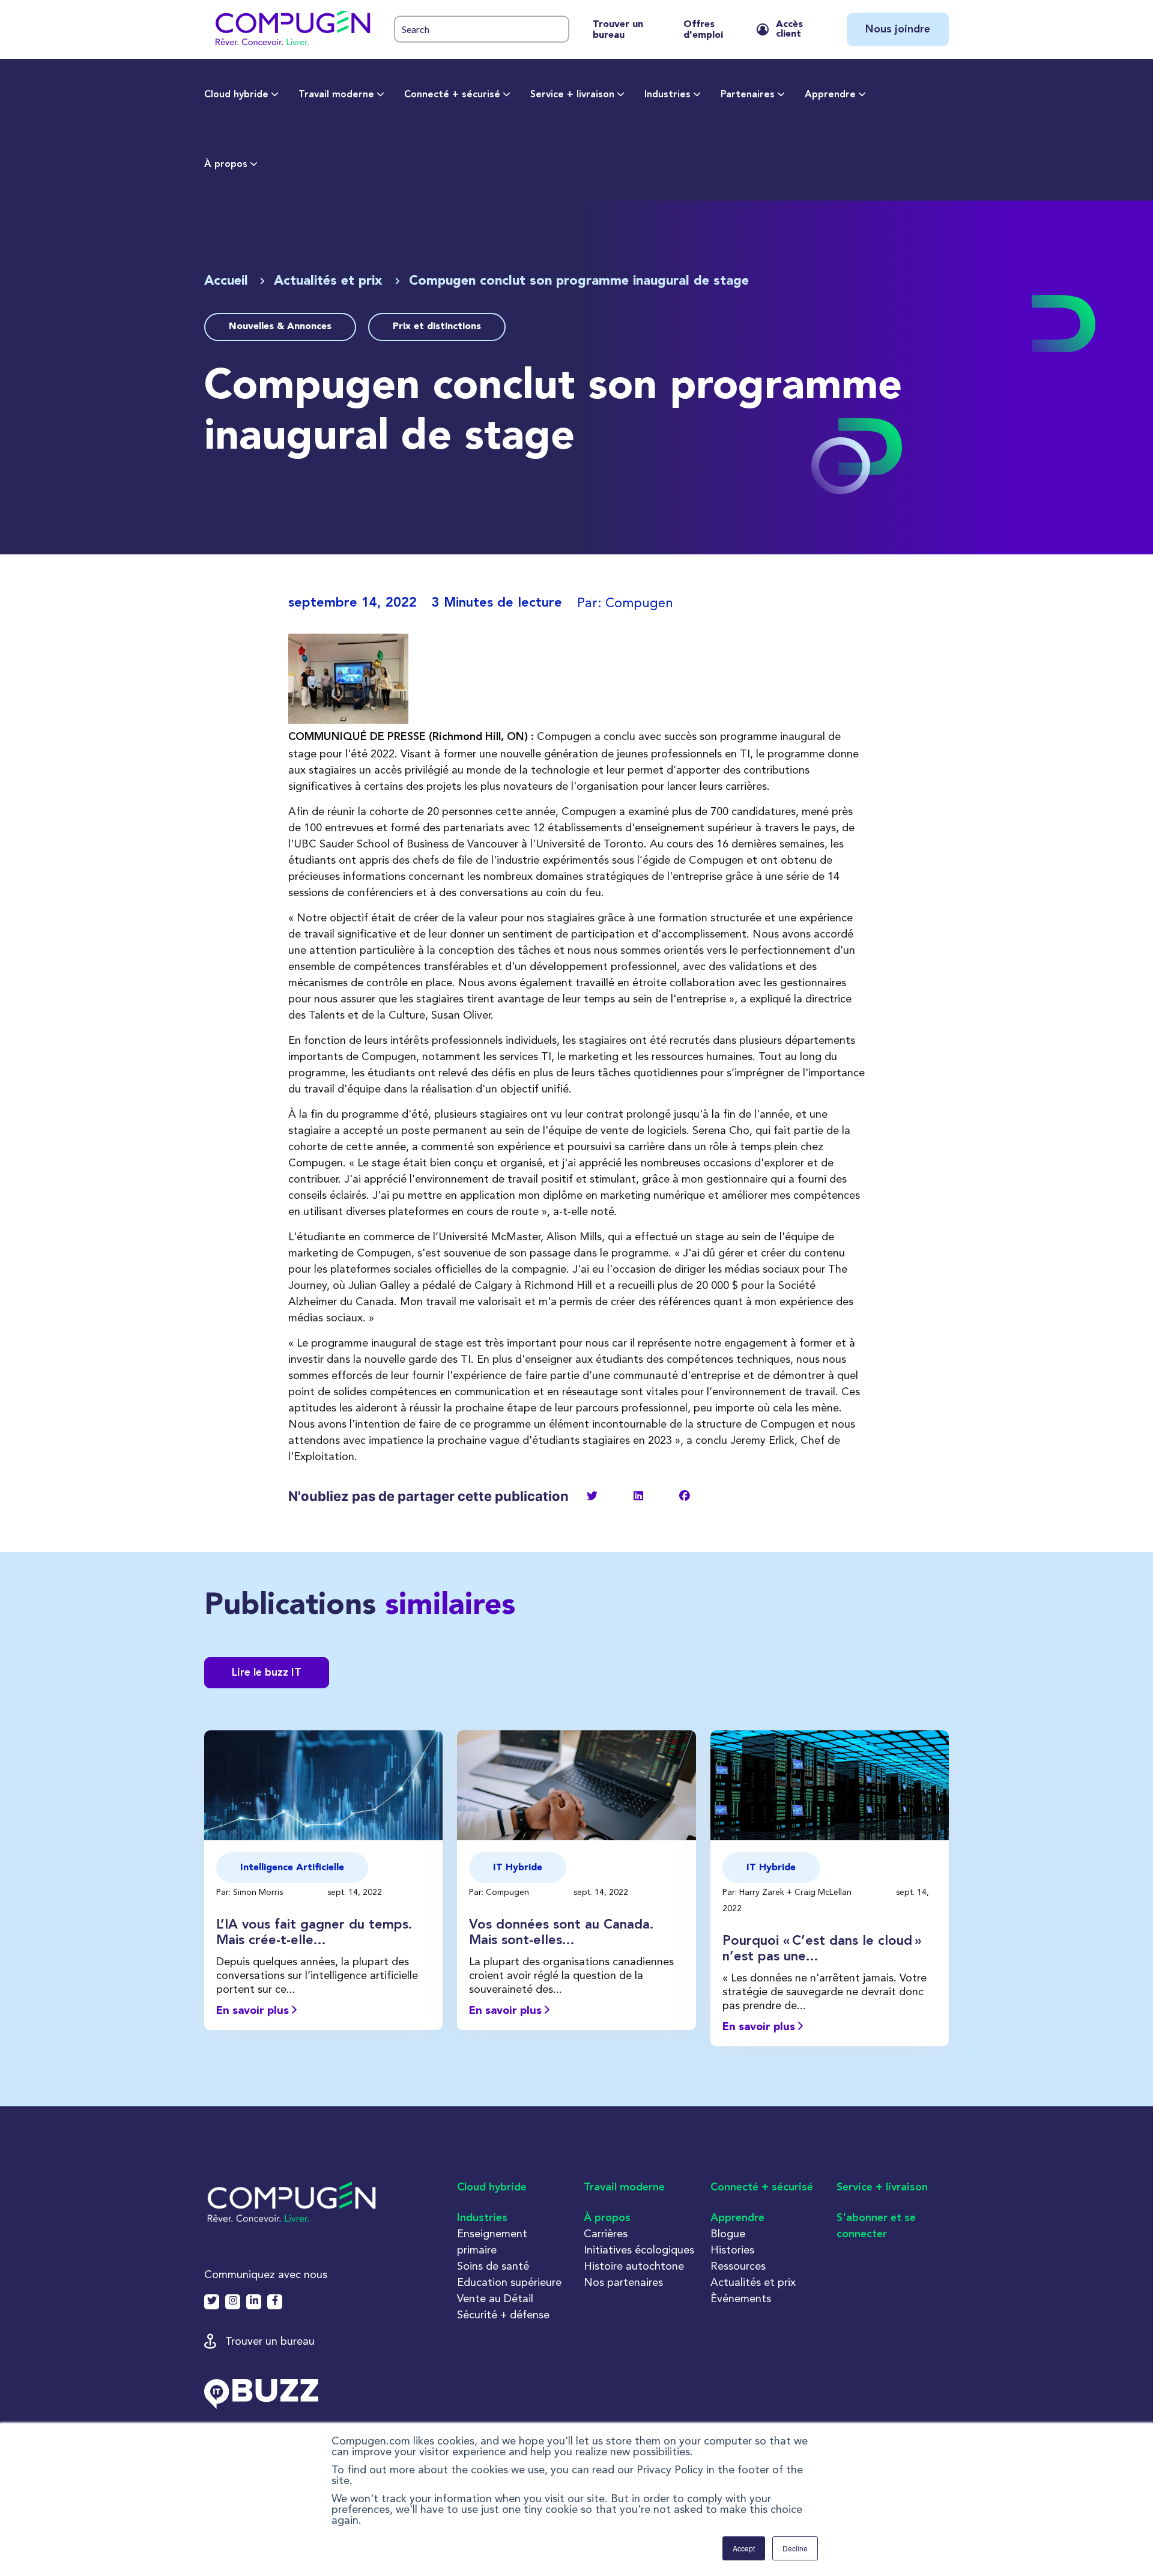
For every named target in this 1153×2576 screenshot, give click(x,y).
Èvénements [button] (741, 2298)
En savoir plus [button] (254, 2011)
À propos (226, 165)
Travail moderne (336, 95)
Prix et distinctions (437, 327)
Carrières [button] (606, 2233)
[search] (482, 29)
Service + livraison (572, 95)
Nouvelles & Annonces (280, 327)
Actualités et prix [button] (753, 2282)
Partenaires (748, 95)
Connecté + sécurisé (452, 95)
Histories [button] (732, 2250)
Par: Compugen (500, 1892)
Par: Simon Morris (251, 1892)
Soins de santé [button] (493, 2266)
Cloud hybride (236, 95)
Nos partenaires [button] (623, 2282)
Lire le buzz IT (267, 1673)
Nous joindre (898, 29)
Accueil (226, 281)
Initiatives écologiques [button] (639, 2250)
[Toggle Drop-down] (275, 95)
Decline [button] (795, 2548)
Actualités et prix (330, 281)
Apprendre (830, 95)
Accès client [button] (789, 29)
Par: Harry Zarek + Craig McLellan (788, 1892)
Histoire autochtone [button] (634, 2266)
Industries (667, 95)
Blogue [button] (728, 2233)
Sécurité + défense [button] (503, 2314)
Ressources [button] (738, 2266)
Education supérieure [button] (509, 2282)
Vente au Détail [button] (495, 2298)
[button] (292, 29)
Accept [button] (744, 2548)
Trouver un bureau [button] (270, 2341)
